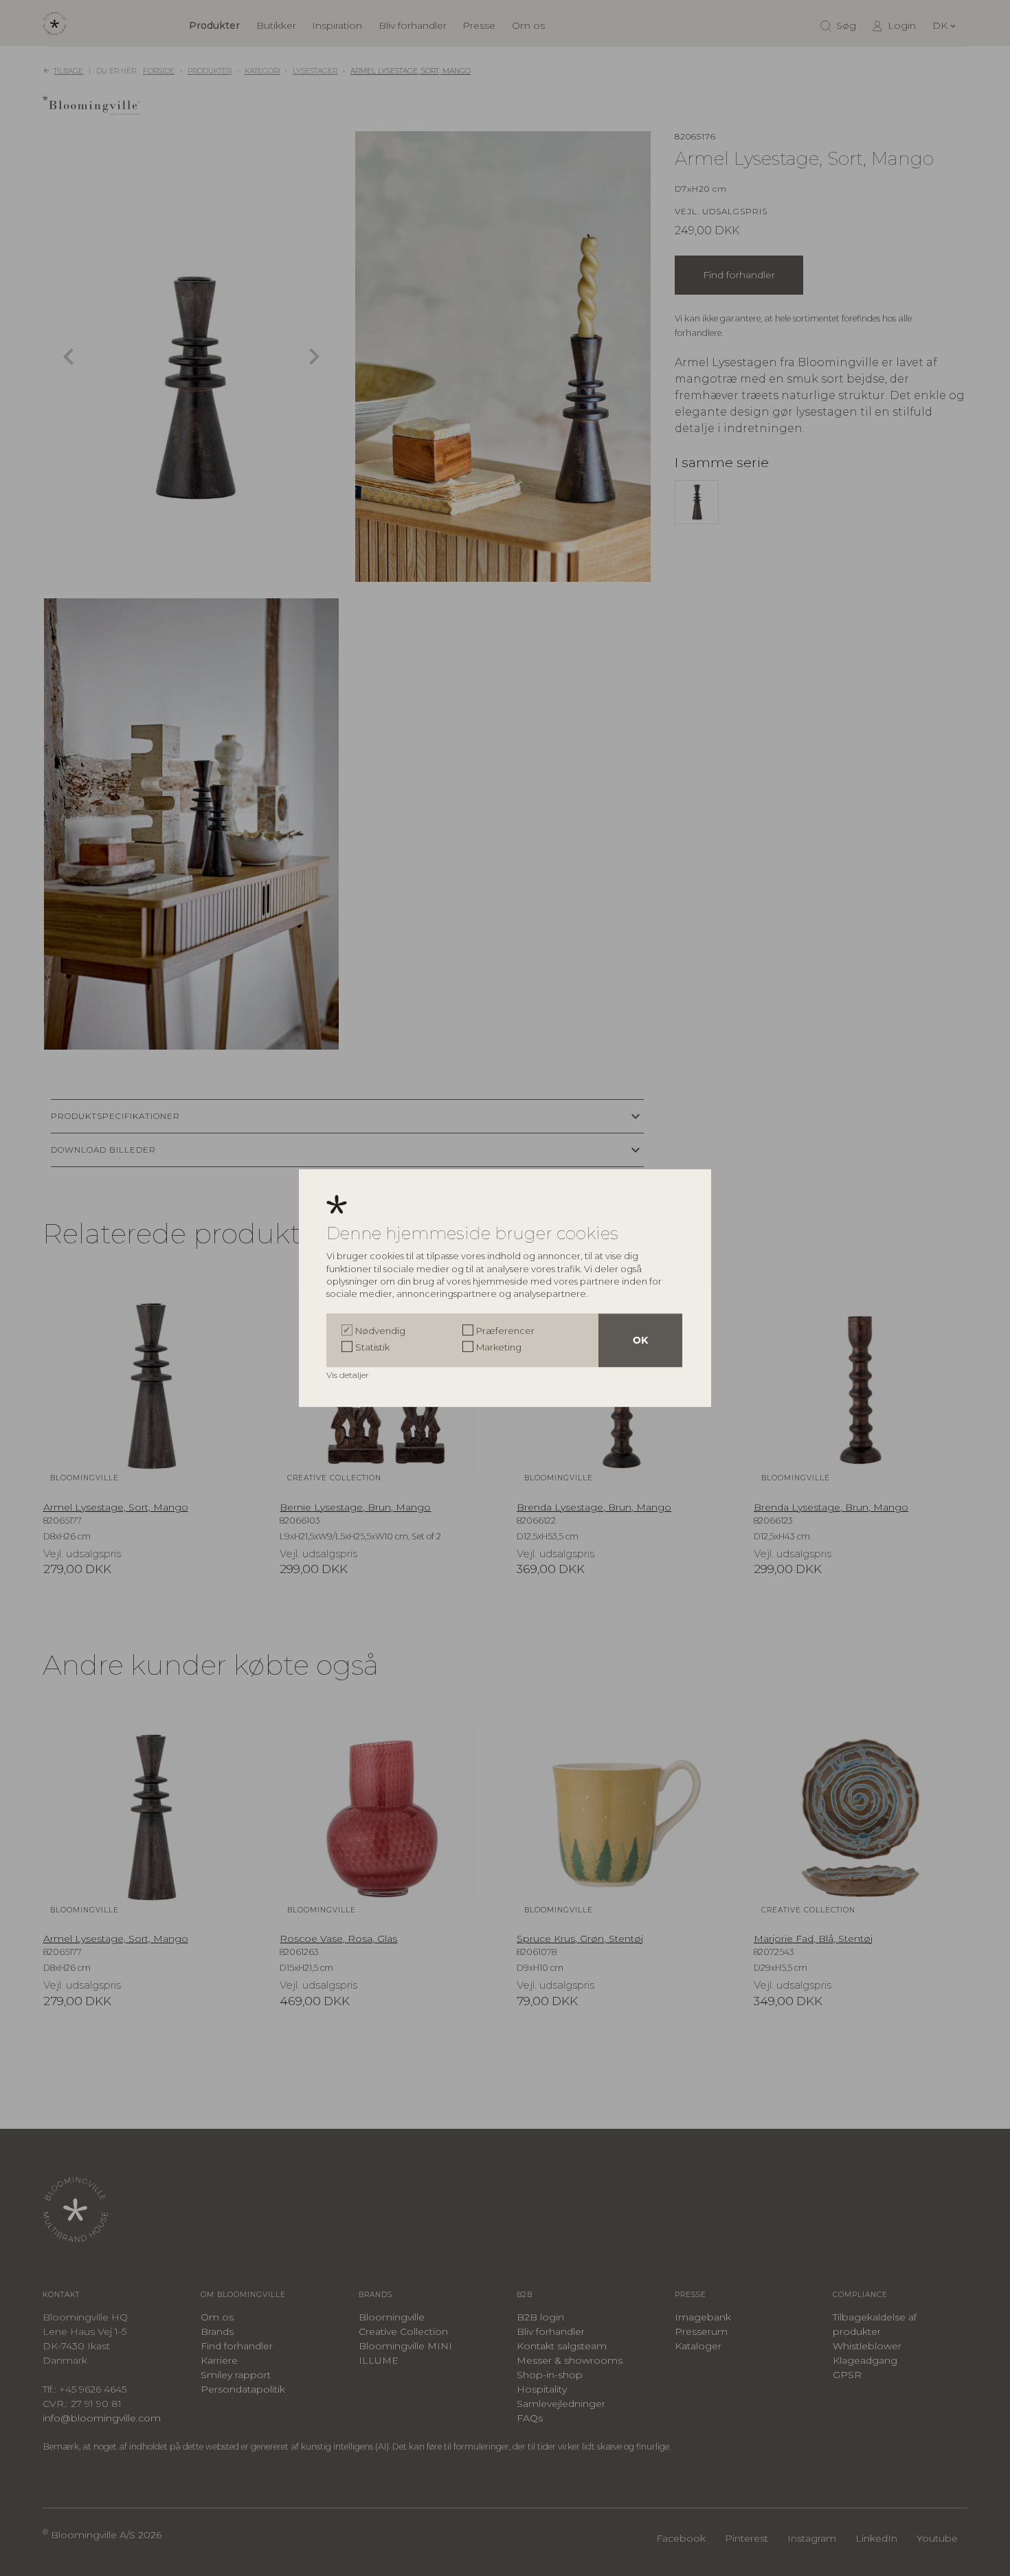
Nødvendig (380, 1331)
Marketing (499, 1347)
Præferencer (505, 1331)
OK (640, 1340)
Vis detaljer (349, 1375)
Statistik (372, 1347)
